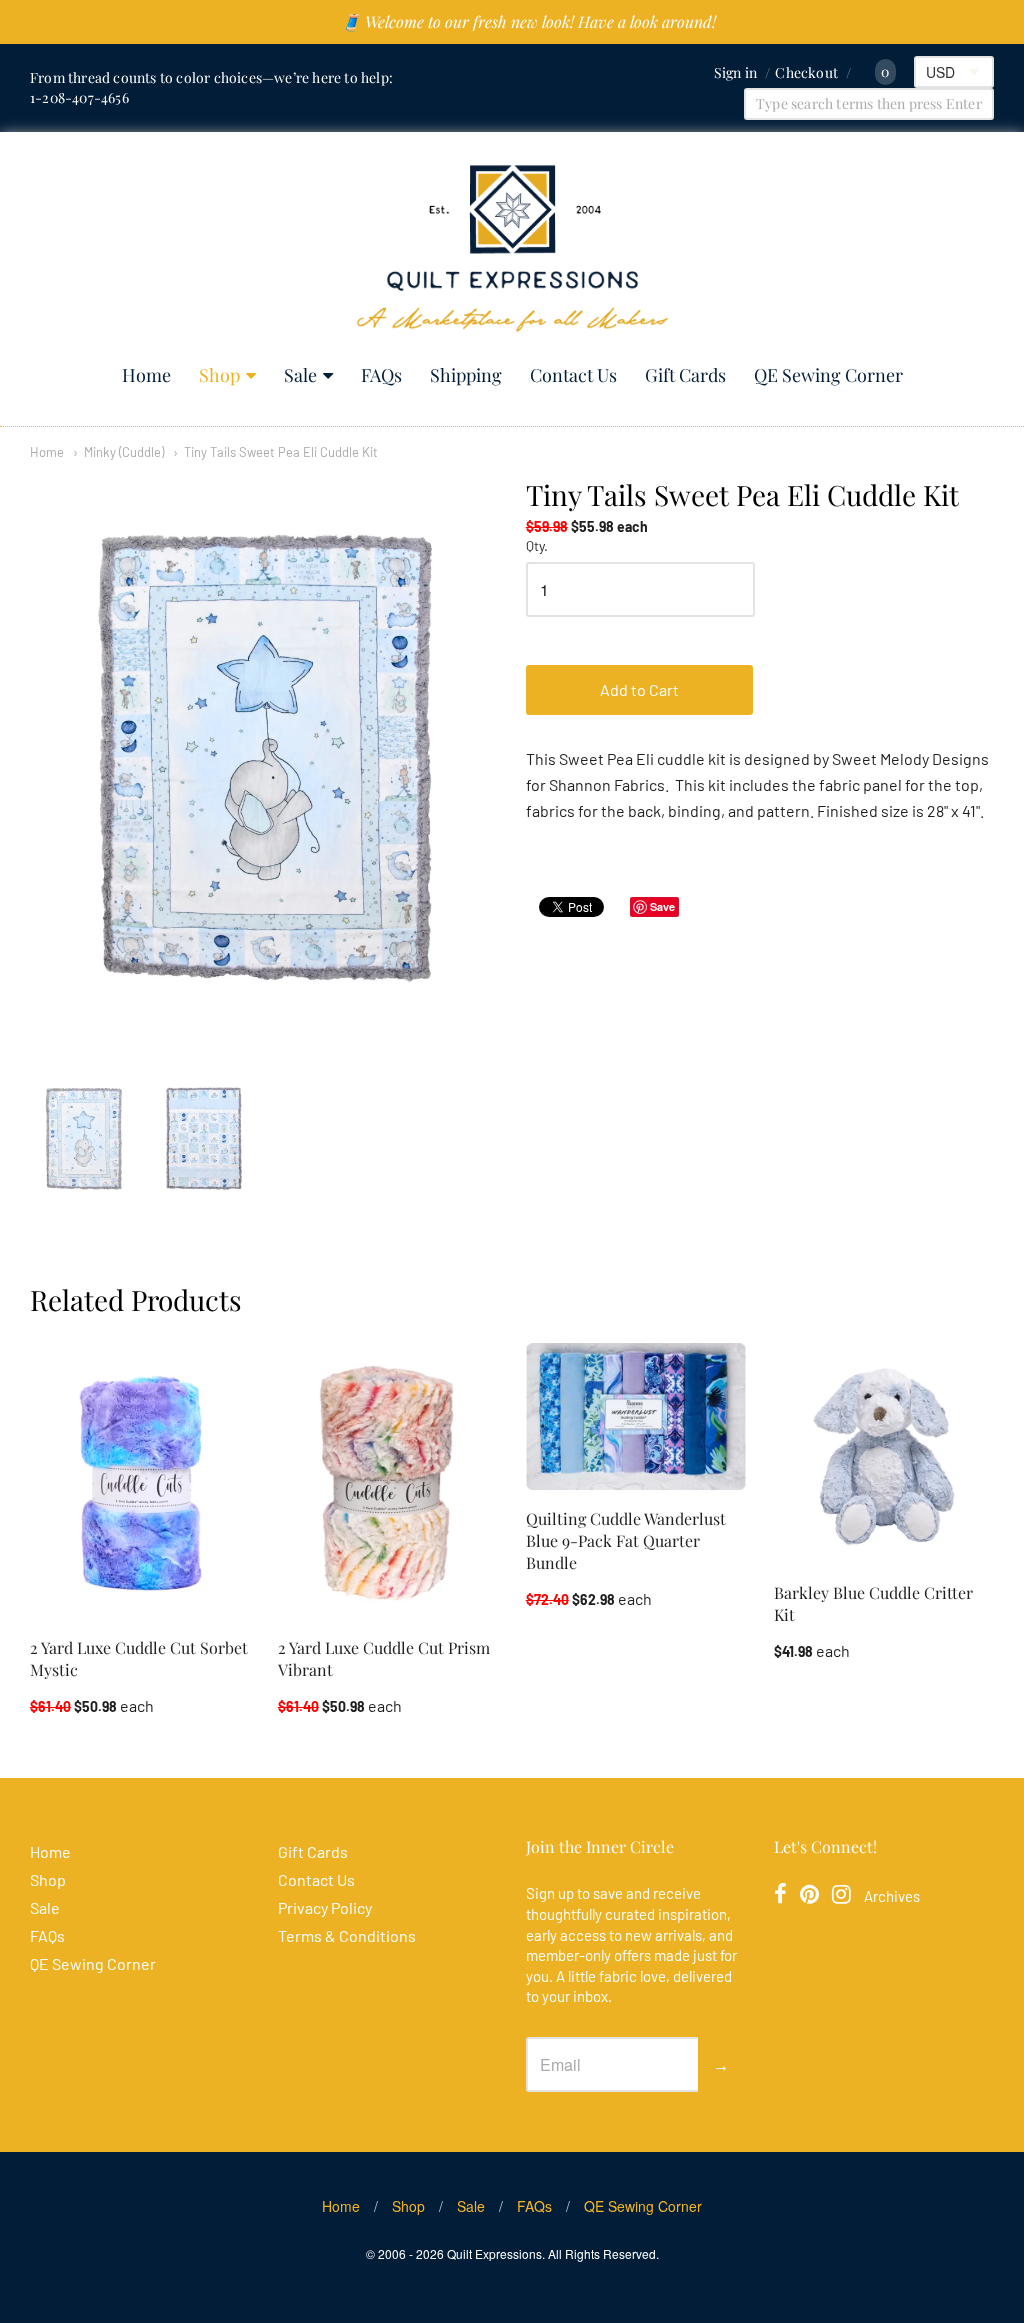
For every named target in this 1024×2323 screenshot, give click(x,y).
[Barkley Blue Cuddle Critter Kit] (884, 1453)
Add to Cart (639, 689)
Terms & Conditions (347, 1935)
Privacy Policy (325, 1907)
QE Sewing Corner (828, 375)
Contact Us (573, 375)
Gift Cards (685, 375)
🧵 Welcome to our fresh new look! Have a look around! (528, 21)
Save (662, 906)
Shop (219, 375)
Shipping (466, 375)
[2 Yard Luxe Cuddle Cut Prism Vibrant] (388, 1480)
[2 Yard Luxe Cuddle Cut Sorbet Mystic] (140, 1480)
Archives (892, 1896)
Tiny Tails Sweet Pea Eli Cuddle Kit (281, 452)
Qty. (537, 546)
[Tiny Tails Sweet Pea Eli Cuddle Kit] (83, 1139)
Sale (300, 375)
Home (146, 375)
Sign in (735, 72)
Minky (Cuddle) (124, 452)
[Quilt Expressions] (512, 248)
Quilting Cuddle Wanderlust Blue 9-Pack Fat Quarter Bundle (626, 1540)
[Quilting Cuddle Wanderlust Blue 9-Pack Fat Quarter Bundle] (636, 1416)
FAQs (381, 375)
